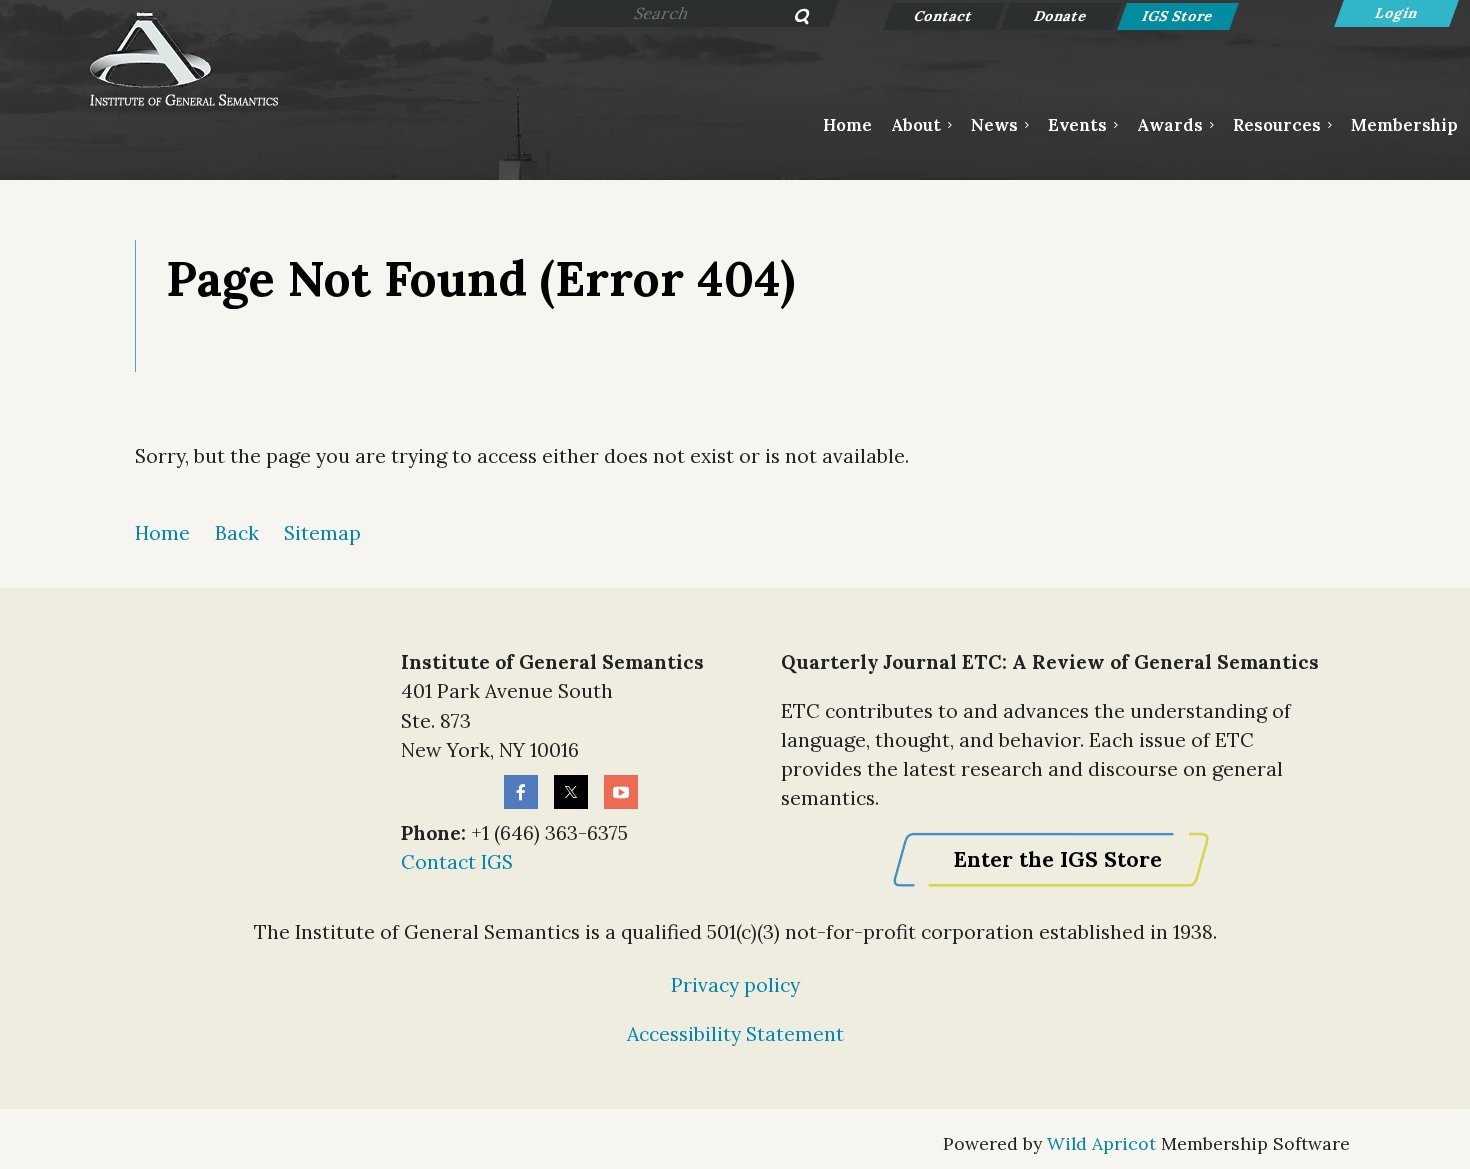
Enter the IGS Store (1057, 859)
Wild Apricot (1101, 1143)
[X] (571, 792)
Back (237, 533)
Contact (944, 16)
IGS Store (1178, 16)
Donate (1061, 16)
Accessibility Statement (735, 1034)
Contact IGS (457, 862)
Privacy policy (735, 985)
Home (162, 533)
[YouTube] (621, 792)
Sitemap (322, 533)
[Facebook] (521, 792)
